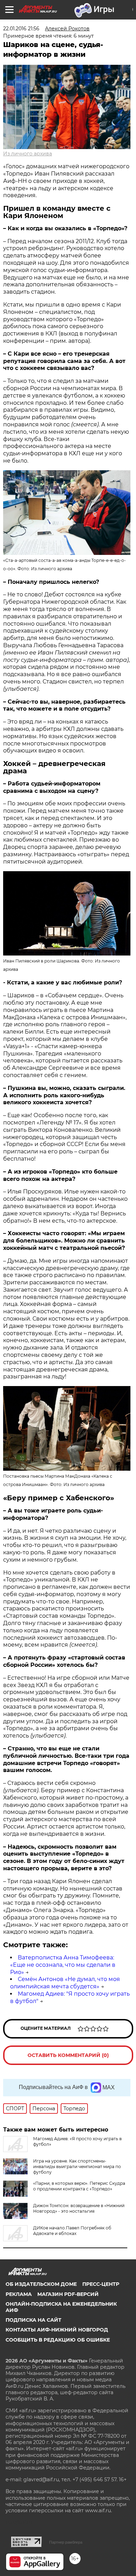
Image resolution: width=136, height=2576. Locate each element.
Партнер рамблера (66, 2542)
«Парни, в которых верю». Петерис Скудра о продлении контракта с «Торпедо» (79, 2186)
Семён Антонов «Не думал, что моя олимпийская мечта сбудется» (65, 1983)
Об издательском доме (41, 2284)
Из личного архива (28, 154)
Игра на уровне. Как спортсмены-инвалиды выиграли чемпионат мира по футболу (77, 2167)
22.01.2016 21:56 (21, 29)
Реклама (19, 2294)
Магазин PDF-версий (68, 2294)
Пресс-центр (101, 2284)
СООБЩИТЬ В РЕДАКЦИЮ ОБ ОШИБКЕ (58, 2340)
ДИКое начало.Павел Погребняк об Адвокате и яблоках (72, 2231)
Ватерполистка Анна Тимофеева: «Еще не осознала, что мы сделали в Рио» (63, 1965)
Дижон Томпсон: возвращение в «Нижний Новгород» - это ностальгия (79, 2208)
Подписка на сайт (33, 2320)
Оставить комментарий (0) (68, 2055)
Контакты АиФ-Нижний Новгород (57, 2330)
